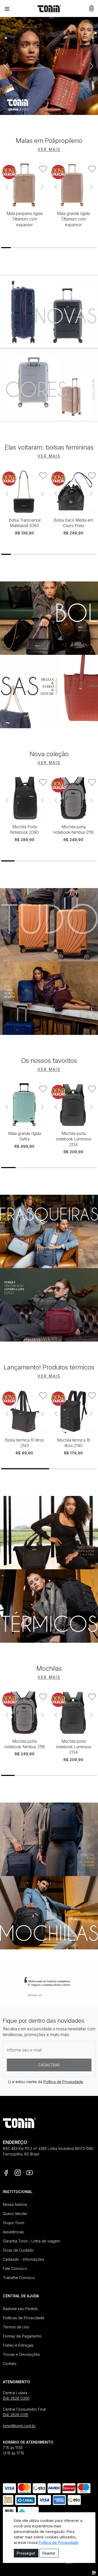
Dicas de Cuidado (18, 2250)
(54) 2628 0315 (16, 2415)
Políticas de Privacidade (24, 2318)
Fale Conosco (15, 2268)
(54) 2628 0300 (16, 2398)
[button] (91, 8)
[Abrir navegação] (7, 9)
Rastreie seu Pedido (20, 2309)
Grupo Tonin (14, 2223)
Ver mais (49, 149)
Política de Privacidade (63, 2082)
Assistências (13, 2232)
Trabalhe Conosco (19, 2278)
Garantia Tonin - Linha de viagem (31, 2241)
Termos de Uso (16, 2327)
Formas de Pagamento (22, 2336)
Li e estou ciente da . (46, 2082)
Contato (10, 2364)
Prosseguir (26, 2553)
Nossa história (15, 2204)
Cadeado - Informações (24, 2259)
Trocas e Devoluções (21, 2354)
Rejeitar (49, 2553)
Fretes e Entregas (18, 2345)
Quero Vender (15, 2214)
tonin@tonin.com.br (19, 2426)
